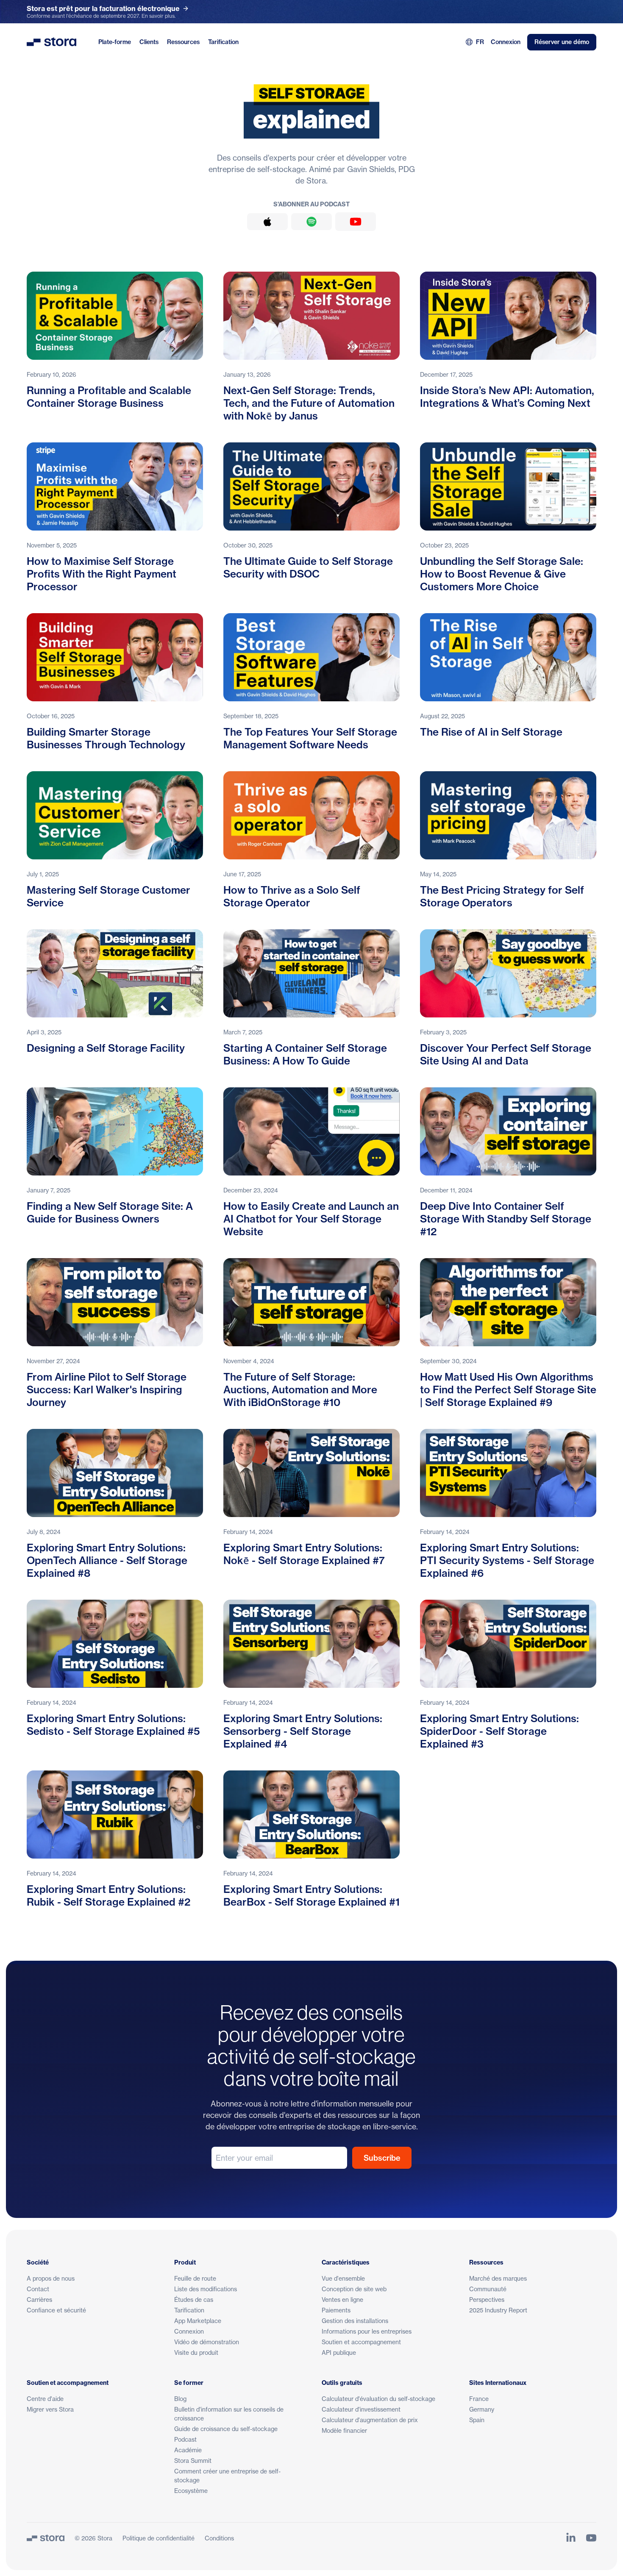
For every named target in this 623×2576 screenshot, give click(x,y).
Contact (38, 2289)
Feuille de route (195, 2278)
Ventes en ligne (342, 2300)
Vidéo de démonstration (207, 2342)
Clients (149, 42)
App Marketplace (198, 2321)
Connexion (506, 42)
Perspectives (487, 2300)
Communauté (488, 2289)
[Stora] (46, 2538)
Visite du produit (196, 2352)
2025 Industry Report (498, 2310)
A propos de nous (51, 2278)
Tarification (223, 42)
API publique (339, 2352)
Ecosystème (191, 2491)
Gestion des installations (355, 2321)
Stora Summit (193, 2461)
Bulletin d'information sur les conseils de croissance (229, 2414)
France (479, 2399)
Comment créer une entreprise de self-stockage (227, 2476)
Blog (180, 2399)
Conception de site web (354, 2289)
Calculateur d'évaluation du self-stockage (378, 2399)
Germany (482, 2409)
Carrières (39, 2300)
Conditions (219, 2538)
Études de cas (194, 2300)
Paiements (336, 2310)
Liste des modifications (206, 2289)
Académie (188, 2450)
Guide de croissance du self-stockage (226, 2429)
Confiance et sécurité (56, 2310)
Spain (477, 2420)
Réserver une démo (562, 42)
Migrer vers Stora (50, 2409)
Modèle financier (344, 2430)
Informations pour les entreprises (367, 2331)
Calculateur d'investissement (361, 2409)
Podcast (185, 2439)
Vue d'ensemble (343, 2278)
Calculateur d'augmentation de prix (370, 2420)
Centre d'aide (45, 2399)
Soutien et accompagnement (361, 2342)
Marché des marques (498, 2278)
